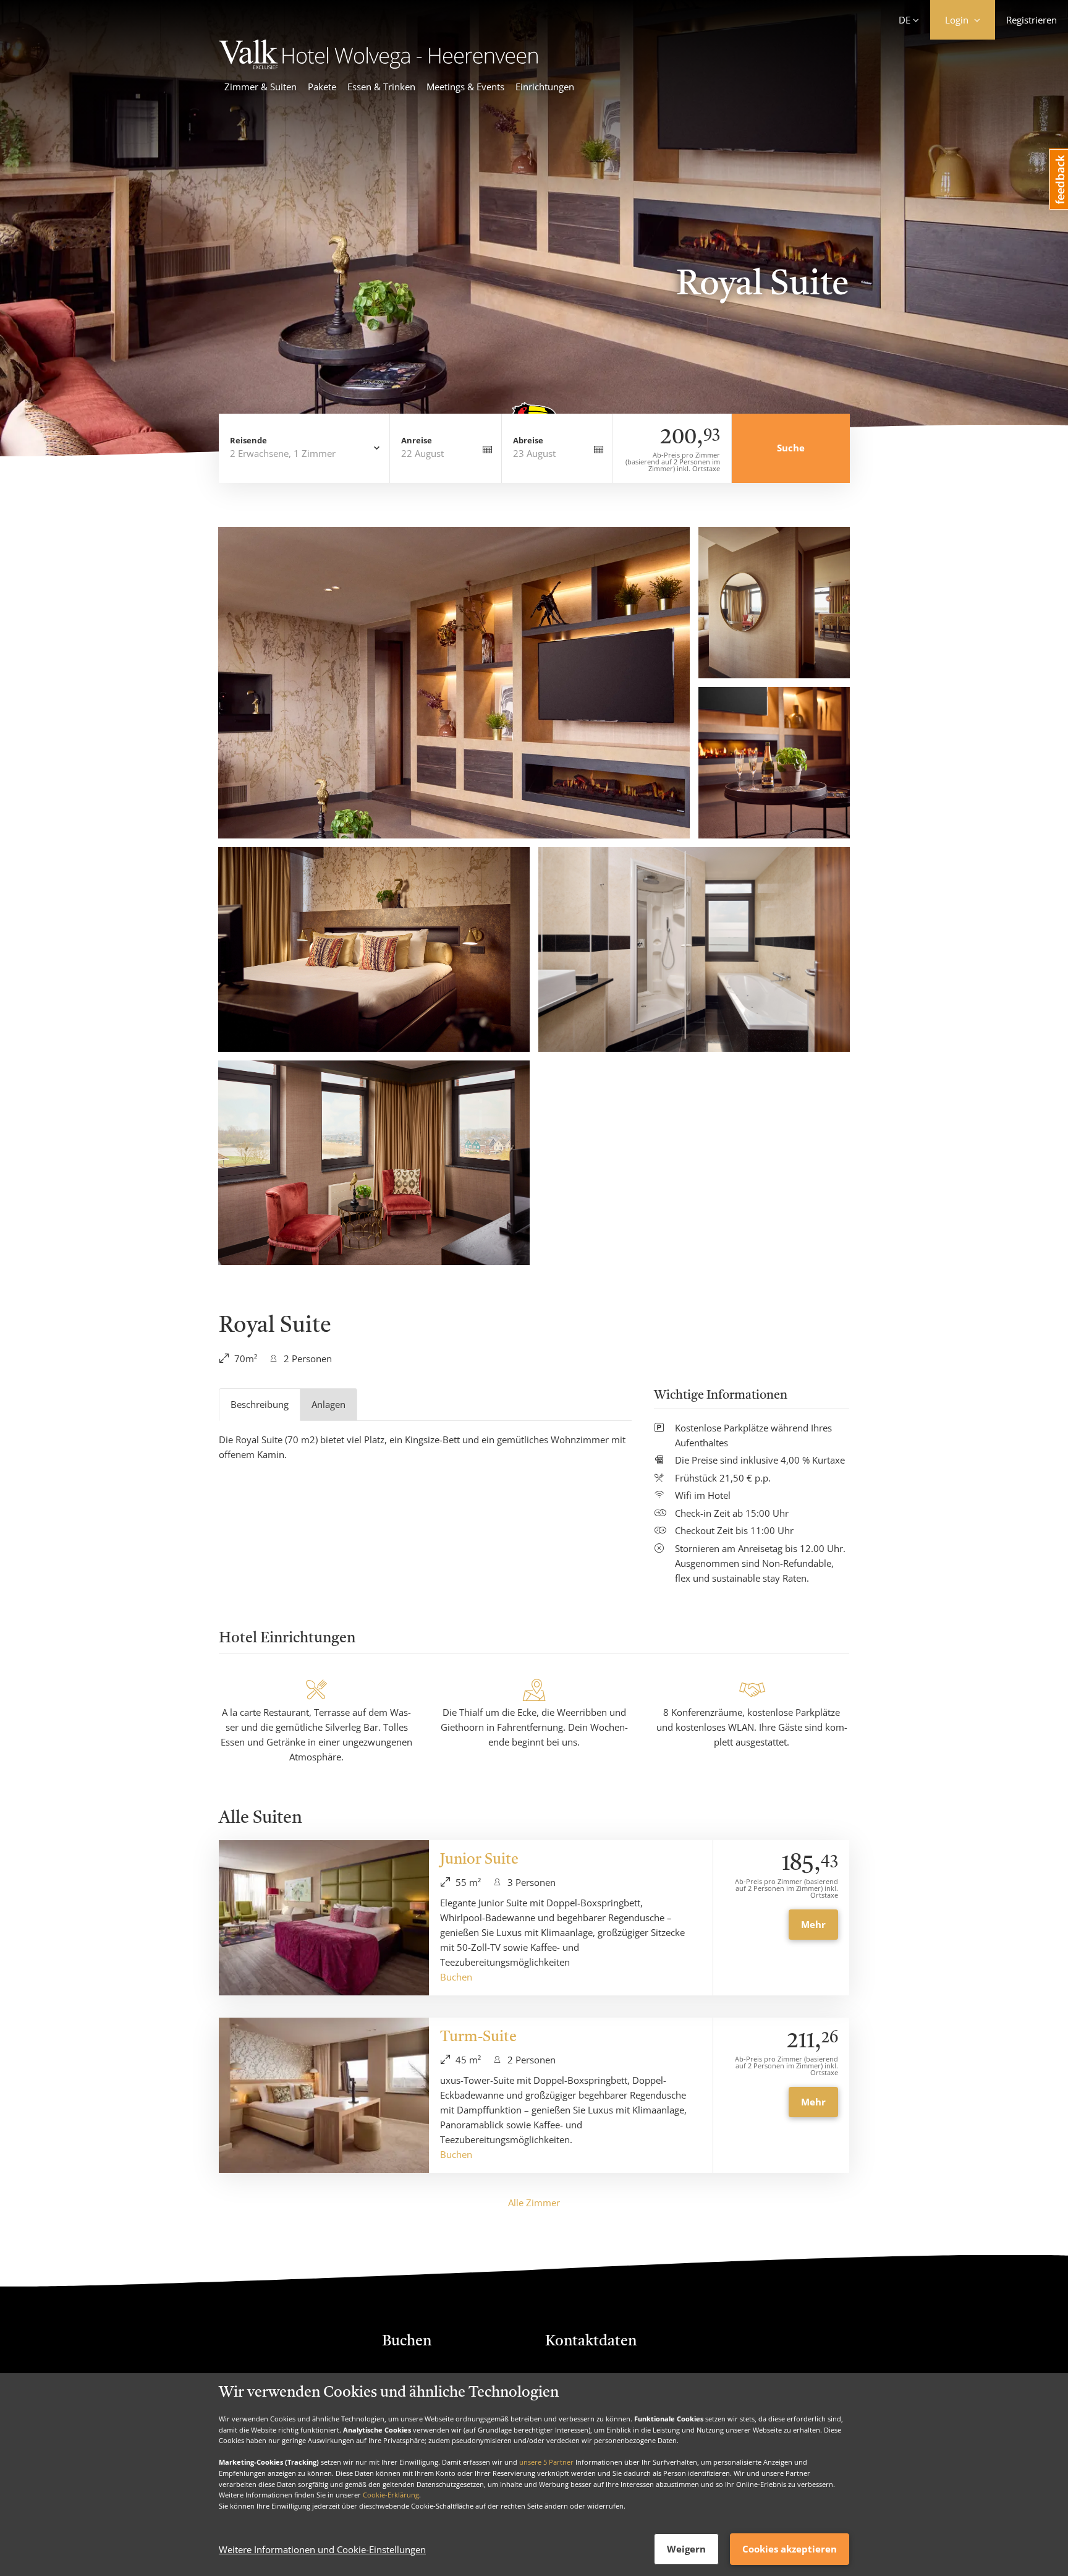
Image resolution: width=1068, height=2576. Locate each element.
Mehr (813, 1924)
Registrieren (1032, 20)
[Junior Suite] (324, 1918)
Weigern (686, 2549)
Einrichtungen (545, 87)
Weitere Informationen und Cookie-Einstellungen (322, 2549)
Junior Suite (479, 1860)
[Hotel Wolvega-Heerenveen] (378, 66)
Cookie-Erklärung (391, 2495)
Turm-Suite (478, 2037)
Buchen (456, 1977)
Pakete (322, 87)
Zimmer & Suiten (261, 87)
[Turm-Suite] (324, 2095)
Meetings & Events (465, 87)
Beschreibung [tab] (260, 1404)
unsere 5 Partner (546, 2462)
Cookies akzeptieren (790, 2549)
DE (905, 20)
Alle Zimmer (534, 2203)
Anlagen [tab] (328, 1404)
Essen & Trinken (381, 87)
